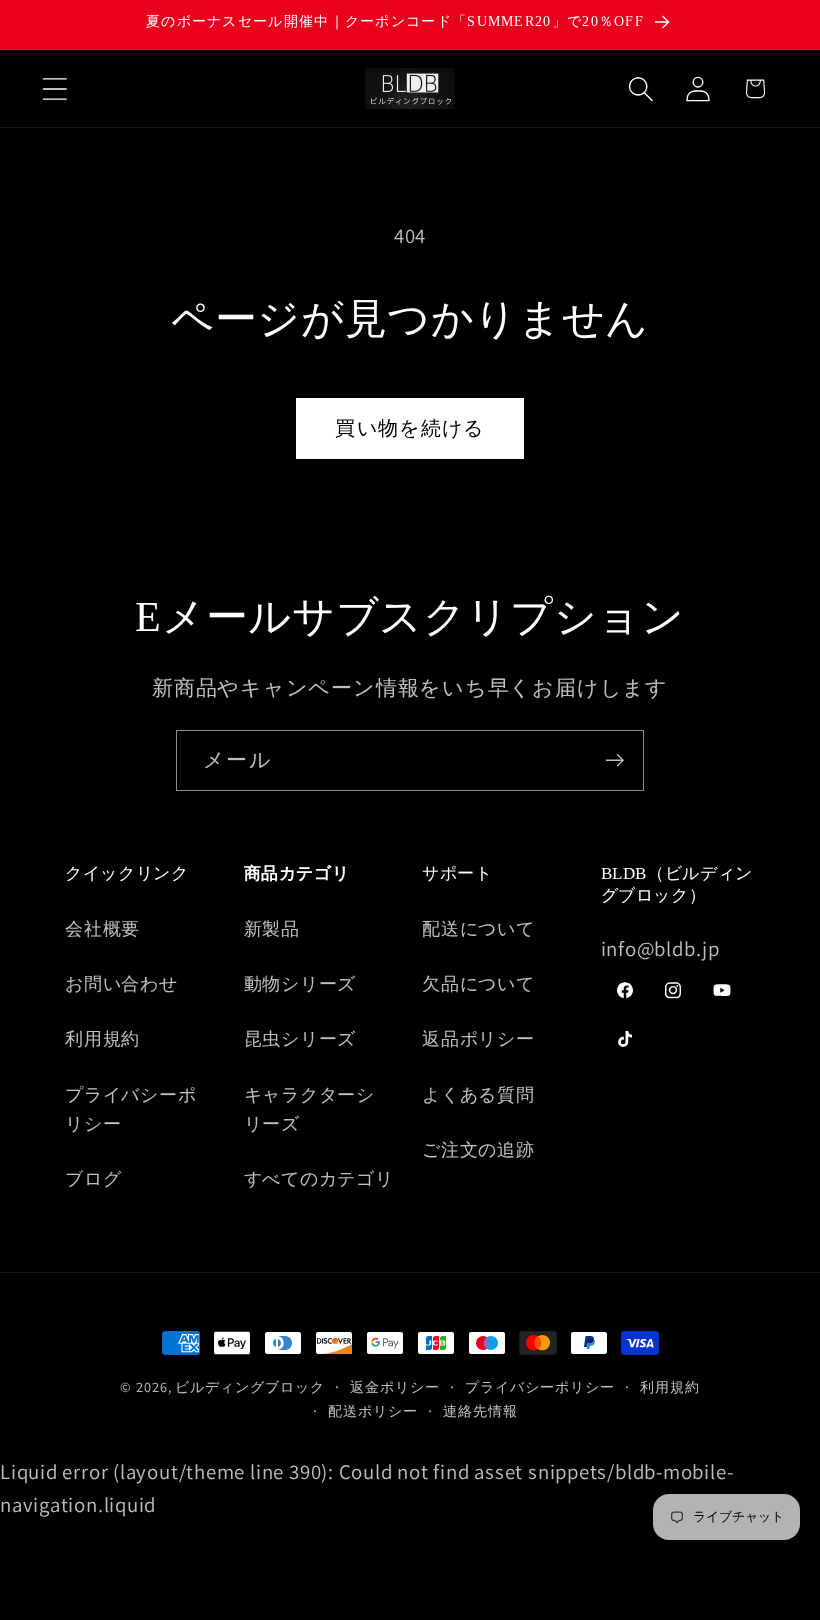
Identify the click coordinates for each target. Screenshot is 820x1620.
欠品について (478, 983)
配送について (478, 928)
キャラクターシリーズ (309, 1108)
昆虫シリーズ (300, 1038)
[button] (54, 88)
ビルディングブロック (249, 1386)
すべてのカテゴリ (319, 1178)
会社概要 (102, 928)
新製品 (272, 928)
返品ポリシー (478, 1038)
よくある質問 (478, 1094)
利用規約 (102, 1038)
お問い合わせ (121, 983)
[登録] (614, 760)
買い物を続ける (409, 428)
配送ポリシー (372, 1410)
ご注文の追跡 (478, 1149)
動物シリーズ (300, 983)
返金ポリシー (394, 1386)
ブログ (93, 1178)
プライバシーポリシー (130, 1108)
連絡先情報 (480, 1410)
